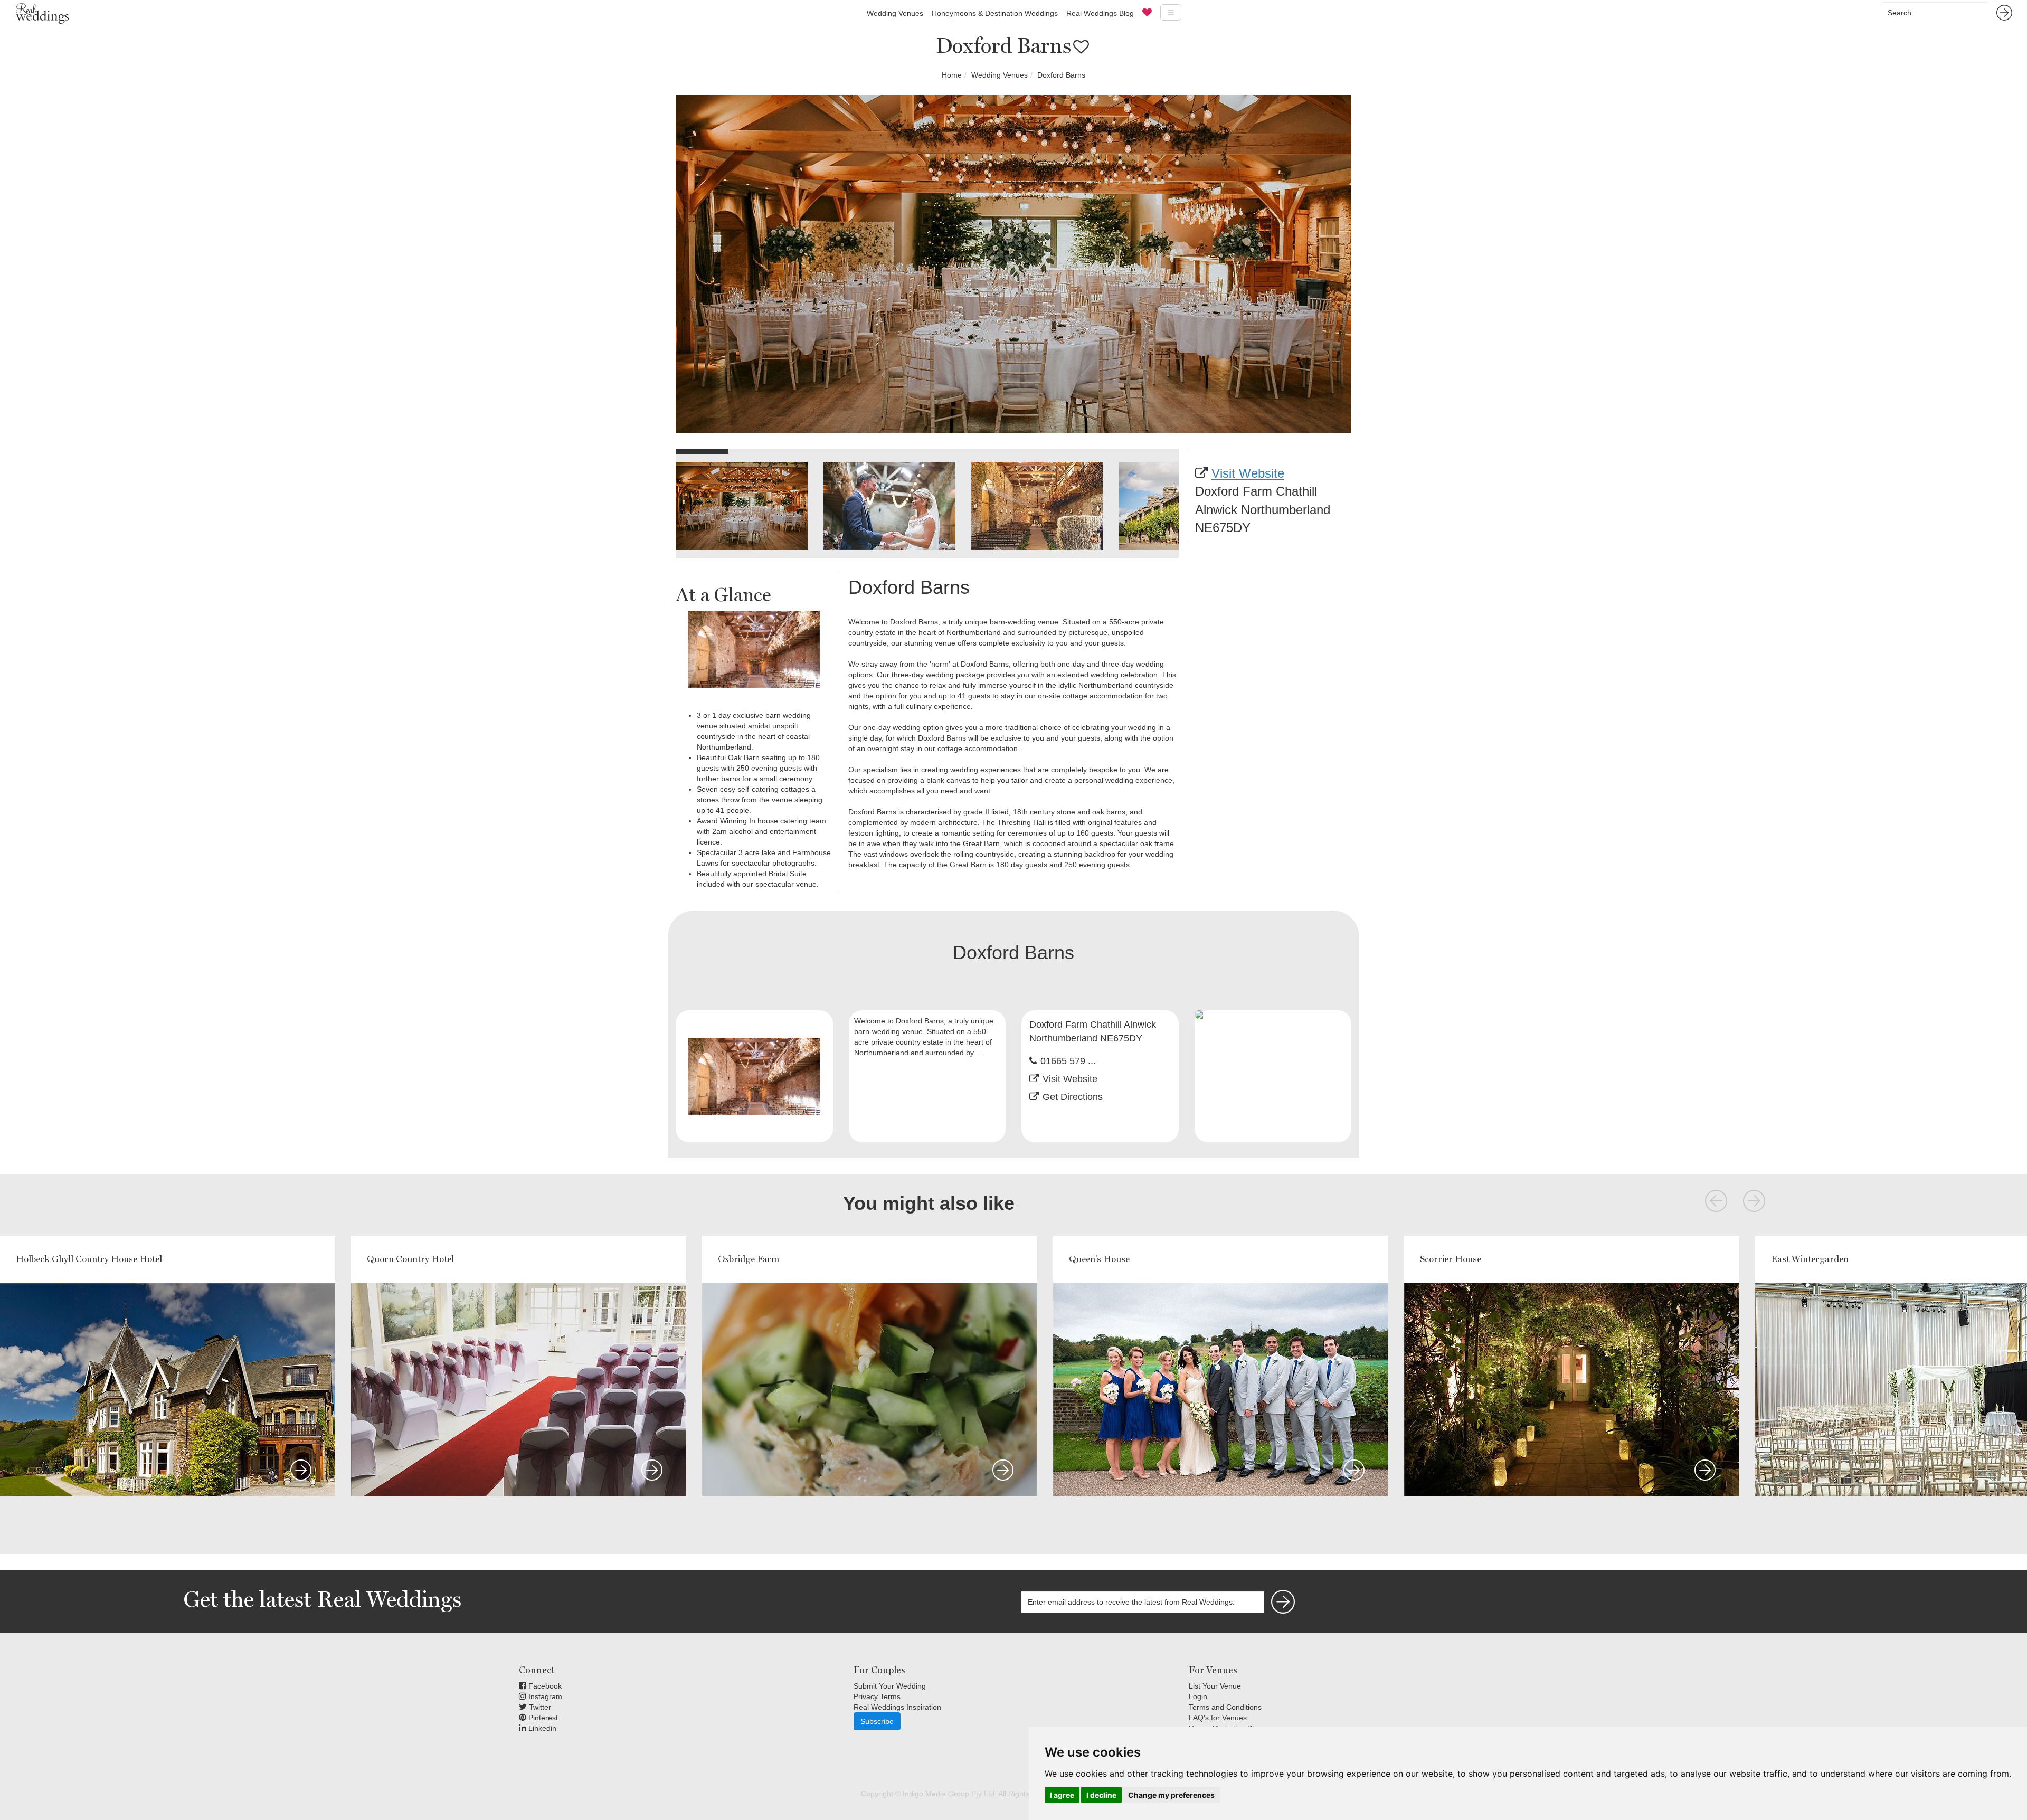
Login (1198, 1696)
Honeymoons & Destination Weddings (995, 13)
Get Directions (1073, 1097)
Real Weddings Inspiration (897, 1707)
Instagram (544, 1696)
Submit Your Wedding (890, 1686)
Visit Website (1248, 473)
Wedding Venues (895, 13)
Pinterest (542, 1718)
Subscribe (877, 1721)
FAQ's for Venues (1218, 1718)
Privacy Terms (877, 1696)
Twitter (539, 1707)
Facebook (544, 1686)
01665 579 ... (1068, 1061)
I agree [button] (1062, 1795)
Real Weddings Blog (1100, 13)
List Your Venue (1215, 1686)
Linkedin (541, 1728)
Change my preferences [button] (1171, 1795)
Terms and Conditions (1225, 1707)
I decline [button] (1101, 1795)
